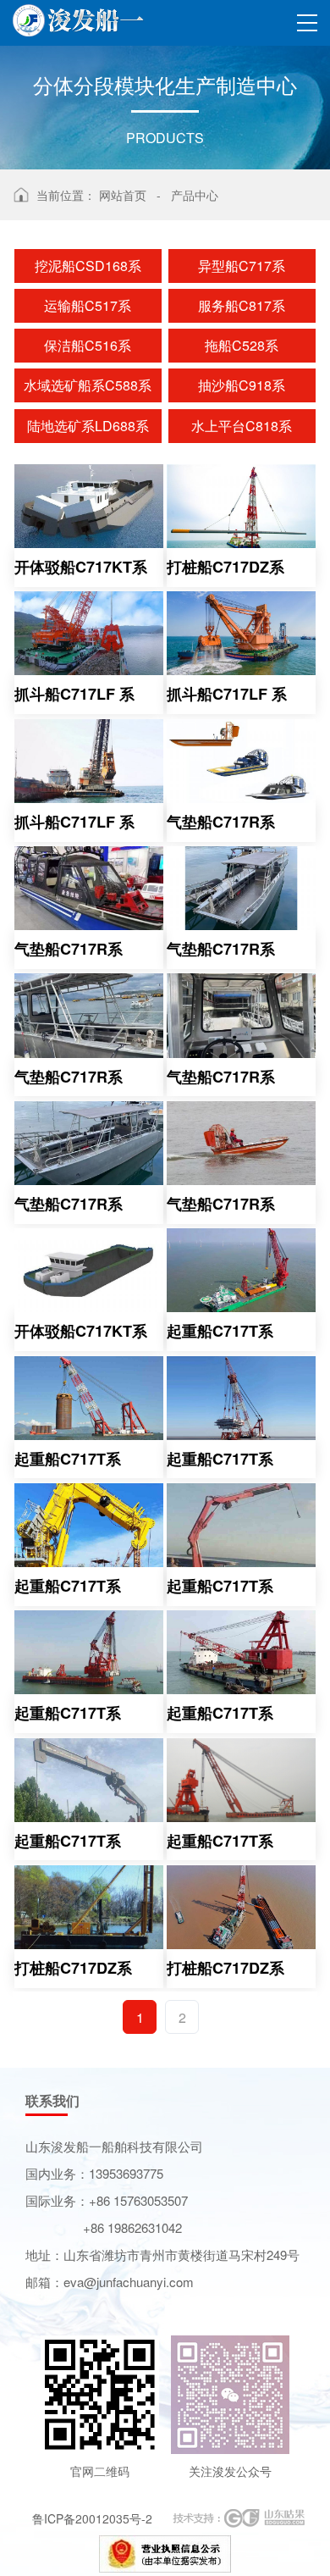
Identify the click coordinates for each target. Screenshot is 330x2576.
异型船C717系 (242, 266)
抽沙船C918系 (242, 385)
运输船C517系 (88, 305)
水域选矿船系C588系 (88, 385)
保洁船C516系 (88, 345)
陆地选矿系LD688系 (88, 426)
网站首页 (123, 195)
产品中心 (195, 195)
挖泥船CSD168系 (88, 266)
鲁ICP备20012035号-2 (92, 2518)
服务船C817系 (242, 305)
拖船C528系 (242, 345)
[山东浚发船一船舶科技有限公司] (78, 18)
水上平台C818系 (242, 426)
